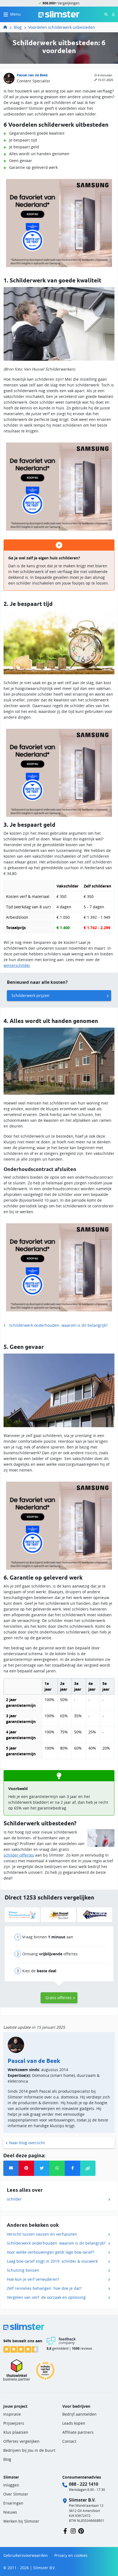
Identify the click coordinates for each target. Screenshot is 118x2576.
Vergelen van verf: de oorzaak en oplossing (46, 2297)
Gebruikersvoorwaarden (26, 2555)
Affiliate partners (78, 2432)
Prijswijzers (14, 2423)
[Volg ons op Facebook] (65, 2531)
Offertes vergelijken (21, 2441)
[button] (88, 2168)
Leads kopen (74, 2423)
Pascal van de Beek (32, 75)
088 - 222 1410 (84, 2484)
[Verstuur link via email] (11, 2168)
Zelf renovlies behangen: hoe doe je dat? (44, 2288)
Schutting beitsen (23, 2270)
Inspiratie (12, 2414)
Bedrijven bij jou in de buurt (29, 2450)
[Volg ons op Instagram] (73, 2531)
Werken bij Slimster (21, 2521)
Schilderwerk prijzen (30, 995)
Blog (18, 27)
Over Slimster (16, 2494)
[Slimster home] (59, 14)
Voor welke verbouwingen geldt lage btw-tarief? (50, 2252)
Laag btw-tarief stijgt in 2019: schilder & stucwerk (52, 2261)
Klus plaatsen (16, 2432)
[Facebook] (72, 2168)
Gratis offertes (58, 1998)
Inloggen (11, 2485)
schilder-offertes (19, 1855)
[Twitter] (42, 2168)
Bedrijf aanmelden (79, 2414)
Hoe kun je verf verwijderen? (33, 2279)
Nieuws (10, 2512)
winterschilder (17, 965)
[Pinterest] (26, 2168)
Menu (16, 14)
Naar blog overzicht (27, 2143)
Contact (69, 2441)
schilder (14, 2199)
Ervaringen (13, 2503)
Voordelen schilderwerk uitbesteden (62, 27)
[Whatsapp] (57, 2168)
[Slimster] (7, 27)
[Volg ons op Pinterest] (81, 2531)
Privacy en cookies (71, 2555)
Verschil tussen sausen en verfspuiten (42, 2234)
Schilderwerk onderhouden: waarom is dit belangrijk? (58, 1325)
